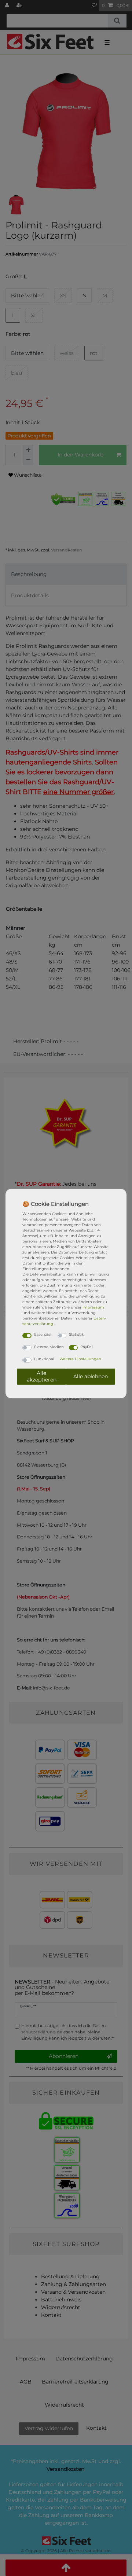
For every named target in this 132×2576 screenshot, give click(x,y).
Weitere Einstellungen (80, 1359)
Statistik (76, 1334)
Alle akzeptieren (42, 1376)
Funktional (44, 1359)
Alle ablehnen (91, 1376)
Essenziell (43, 1334)
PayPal (87, 1346)
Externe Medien (49, 1346)
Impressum (93, 1307)
